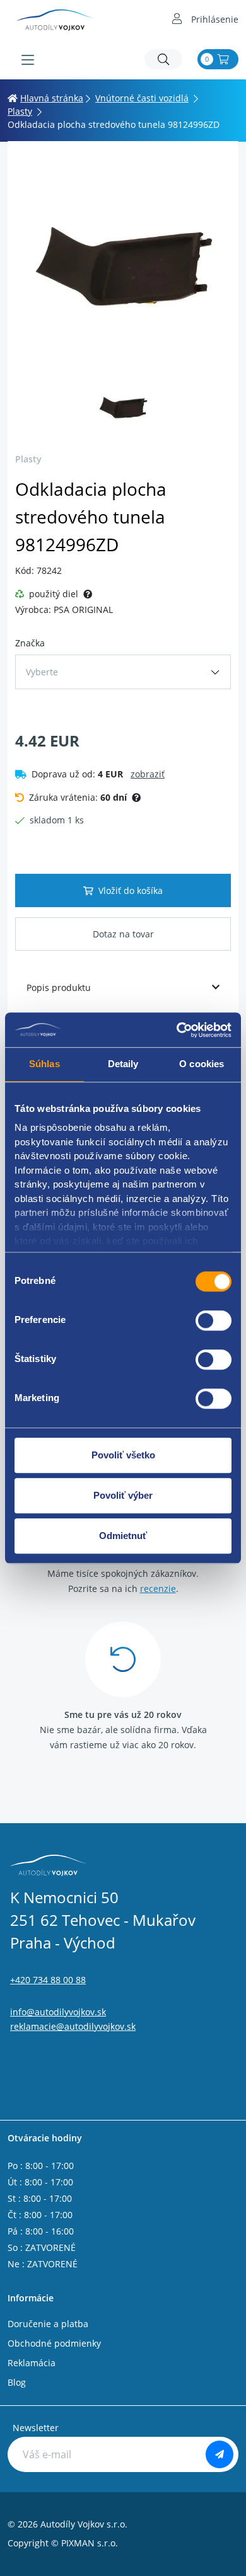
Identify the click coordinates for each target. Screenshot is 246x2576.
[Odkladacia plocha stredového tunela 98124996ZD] (123, 264)
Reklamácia (32, 2363)
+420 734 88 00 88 (48, 1980)
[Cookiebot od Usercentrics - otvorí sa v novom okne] (177, 1030)
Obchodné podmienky (54, 2343)
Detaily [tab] (123, 1064)
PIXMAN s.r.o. (90, 2543)
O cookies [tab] (202, 1064)
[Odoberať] (220, 2454)
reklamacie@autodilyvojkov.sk (73, 2026)
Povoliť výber (123, 1495)
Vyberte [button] (42, 672)
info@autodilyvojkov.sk (58, 2012)
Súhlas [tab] (44, 1064)
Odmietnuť (123, 1536)
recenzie (158, 1589)
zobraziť (148, 774)
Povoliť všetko (123, 1455)
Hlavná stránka (52, 98)
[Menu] (28, 60)
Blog (17, 2382)
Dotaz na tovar (123, 934)
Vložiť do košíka (131, 890)
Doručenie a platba (48, 2324)
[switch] (214, 1320)
